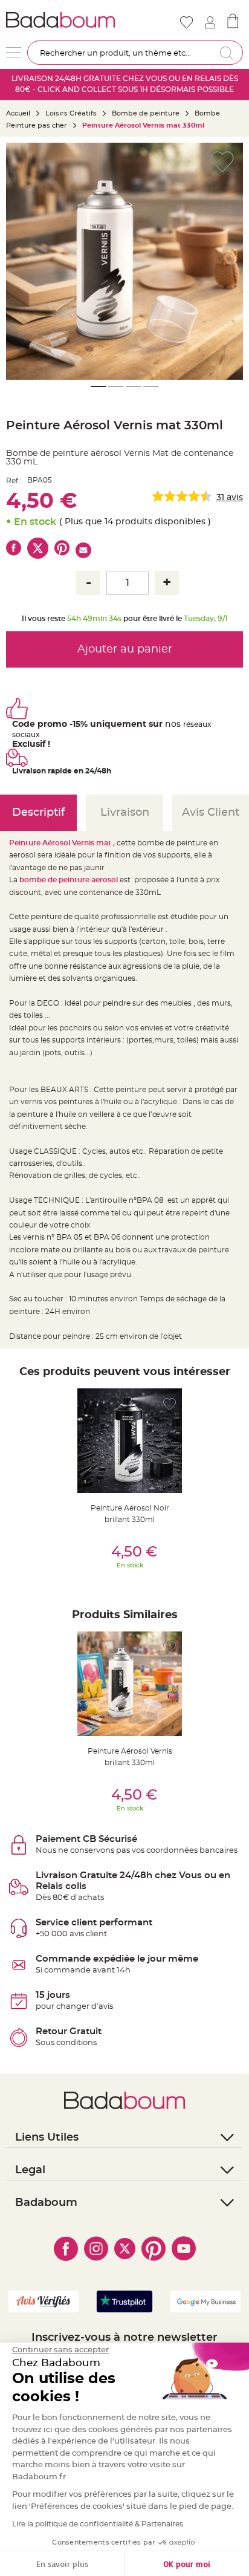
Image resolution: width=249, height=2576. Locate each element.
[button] (21, 261)
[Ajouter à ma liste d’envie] (170, 1404)
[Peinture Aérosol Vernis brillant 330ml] (130, 1684)
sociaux (26, 735)
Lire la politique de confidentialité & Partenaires (98, 2524)
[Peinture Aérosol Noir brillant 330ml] (130, 1441)
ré (187, 724)
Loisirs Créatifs (71, 113)
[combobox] (135, 53)
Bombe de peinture (146, 113)
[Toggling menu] (14, 52)
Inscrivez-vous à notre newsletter (124, 2338)
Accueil (18, 113)
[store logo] (64, 20)
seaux (201, 724)
